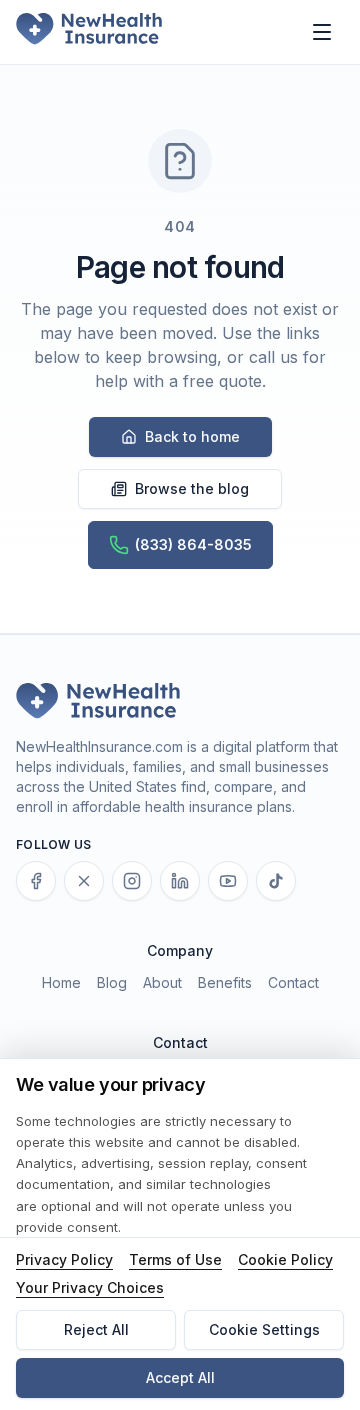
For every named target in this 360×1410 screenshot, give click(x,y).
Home (61, 982)
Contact (293, 982)
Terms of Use (175, 1259)
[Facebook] (36, 881)
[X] (84, 881)
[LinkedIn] (180, 881)
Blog (112, 982)
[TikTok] (276, 881)
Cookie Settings (264, 1329)
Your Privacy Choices (90, 1287)
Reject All (96, 1329)
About (162, 982)
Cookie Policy (285, 1259)
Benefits (225, 982)
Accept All (180, 1377)
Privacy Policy (64, 1259)
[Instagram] (132, 881)
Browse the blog (192, 488)
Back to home (192, 436)
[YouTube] (228, 881)
